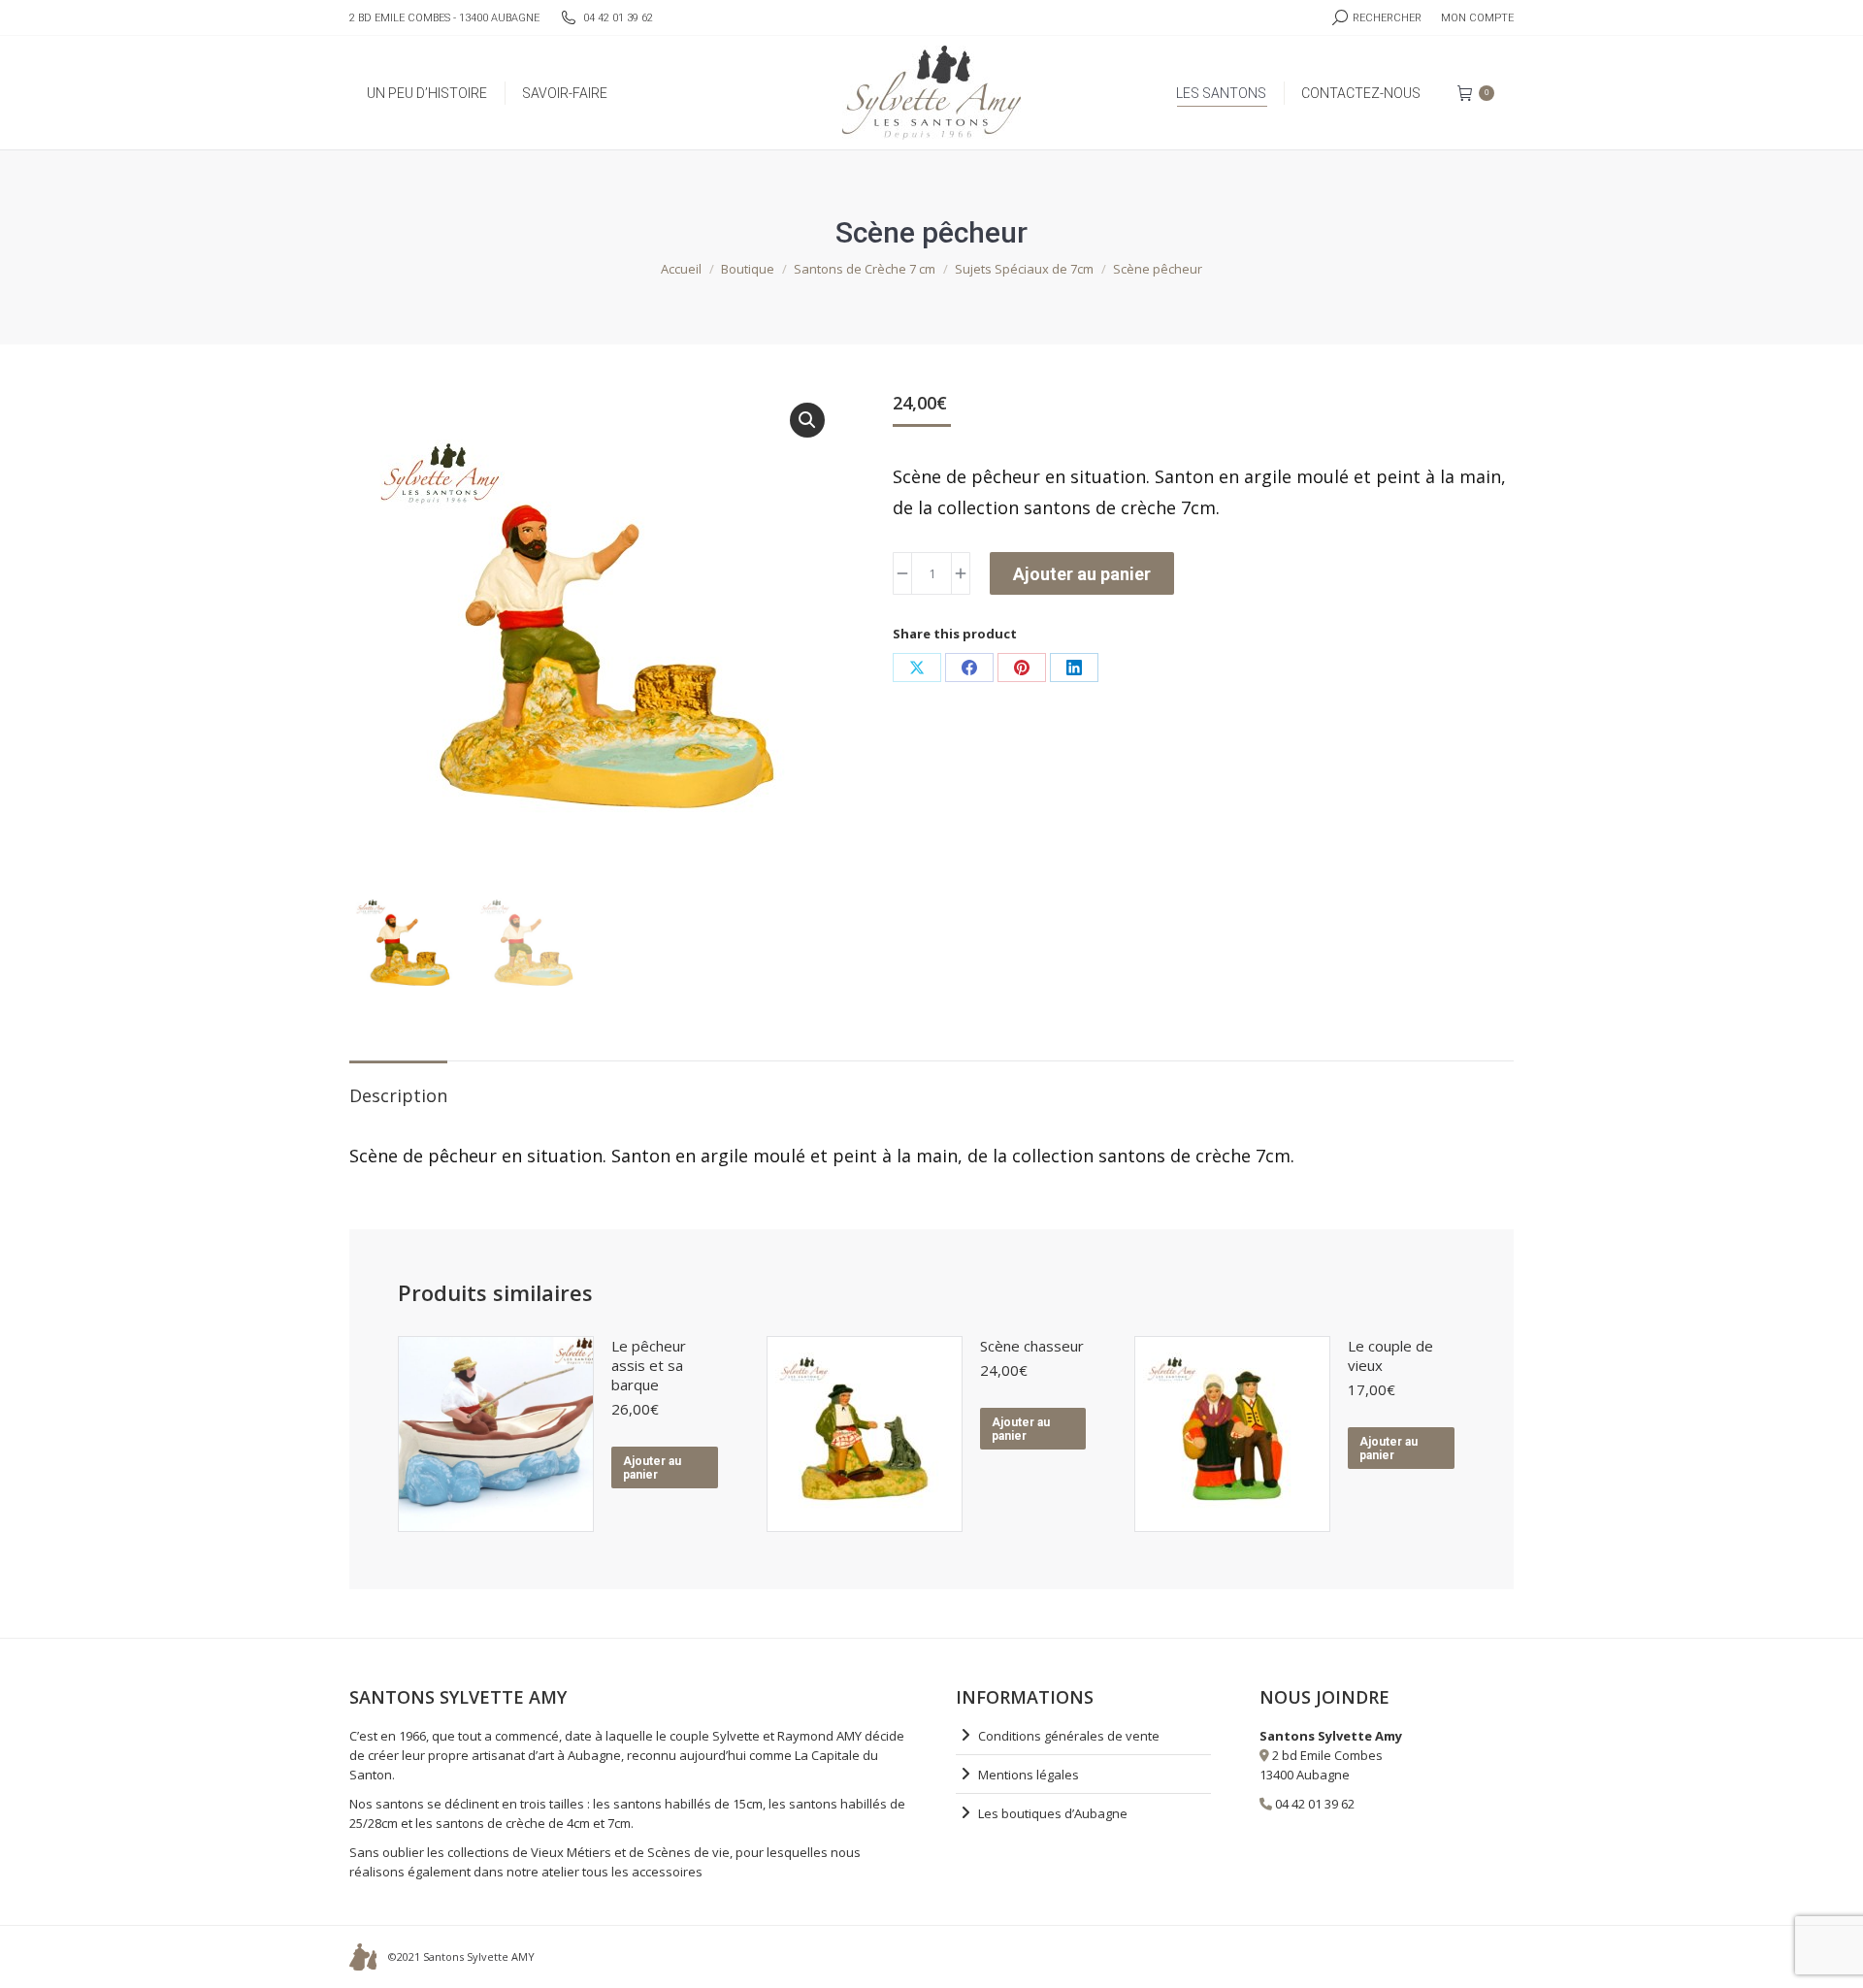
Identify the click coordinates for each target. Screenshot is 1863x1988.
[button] (807, 420)
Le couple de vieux (1390, 1355)
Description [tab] (398, 1095)
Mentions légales (1029, 1775)
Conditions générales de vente (1069, 1736)
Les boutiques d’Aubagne (1053, 1813)
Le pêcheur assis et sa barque (649, 1365)
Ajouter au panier (1082, 574)
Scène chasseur (1032, 1346)
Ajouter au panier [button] (652, 1468)
